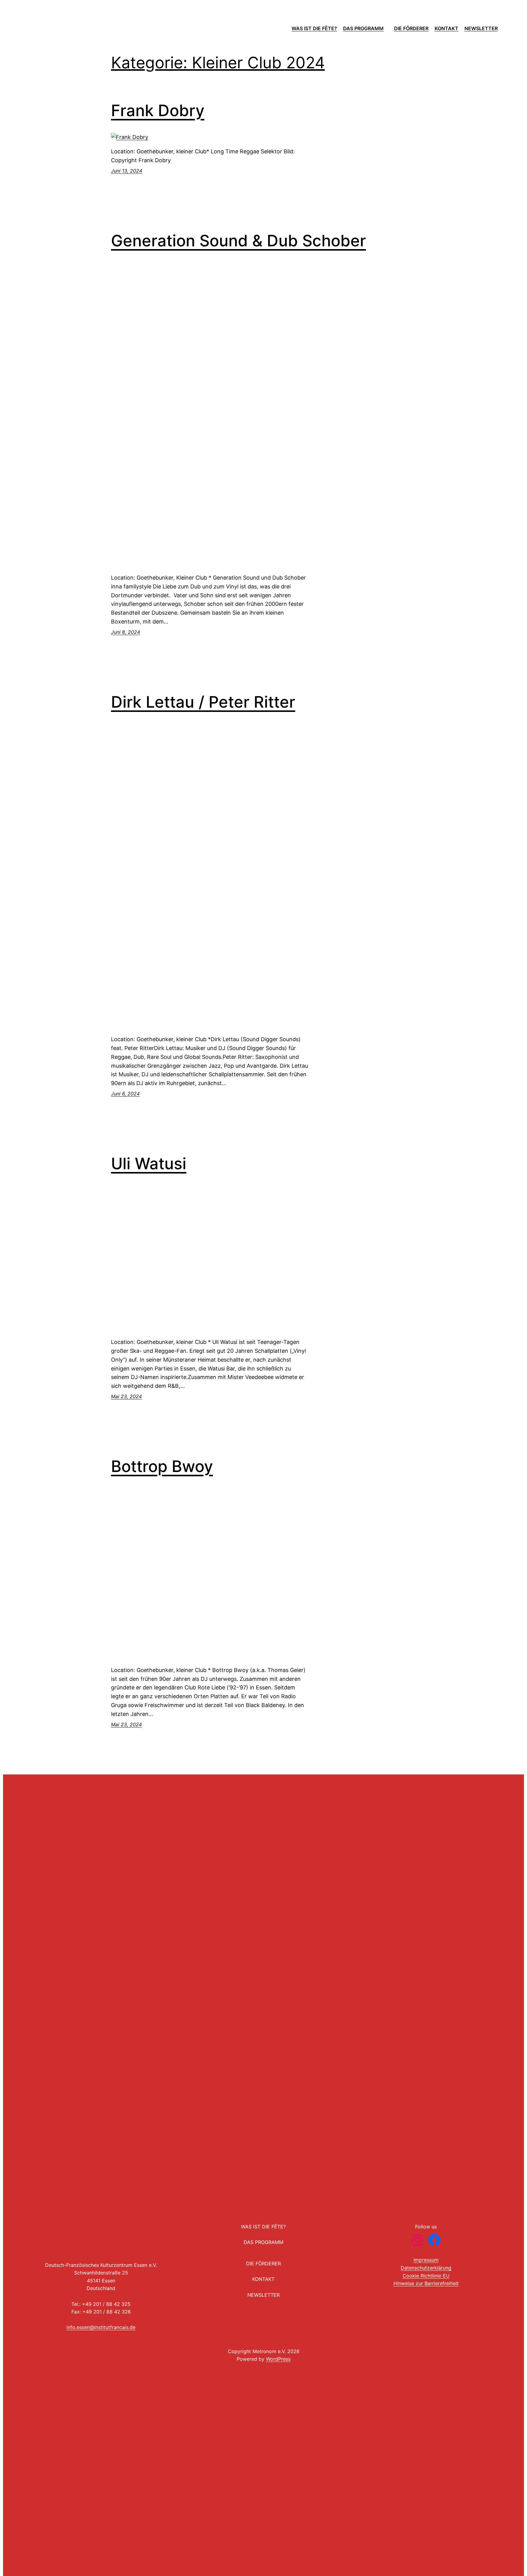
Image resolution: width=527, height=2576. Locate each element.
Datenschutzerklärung (426, 2268)
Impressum (426, 2260)
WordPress (278, 2359)
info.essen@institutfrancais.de (101, 2327)
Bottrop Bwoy (162, 1467)
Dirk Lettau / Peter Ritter (203, 702)
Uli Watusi (149, 1164)
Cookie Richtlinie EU (426, 2276)
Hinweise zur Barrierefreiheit (426, 2283)
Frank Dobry (158, 111)
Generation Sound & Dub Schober (238, 241)
